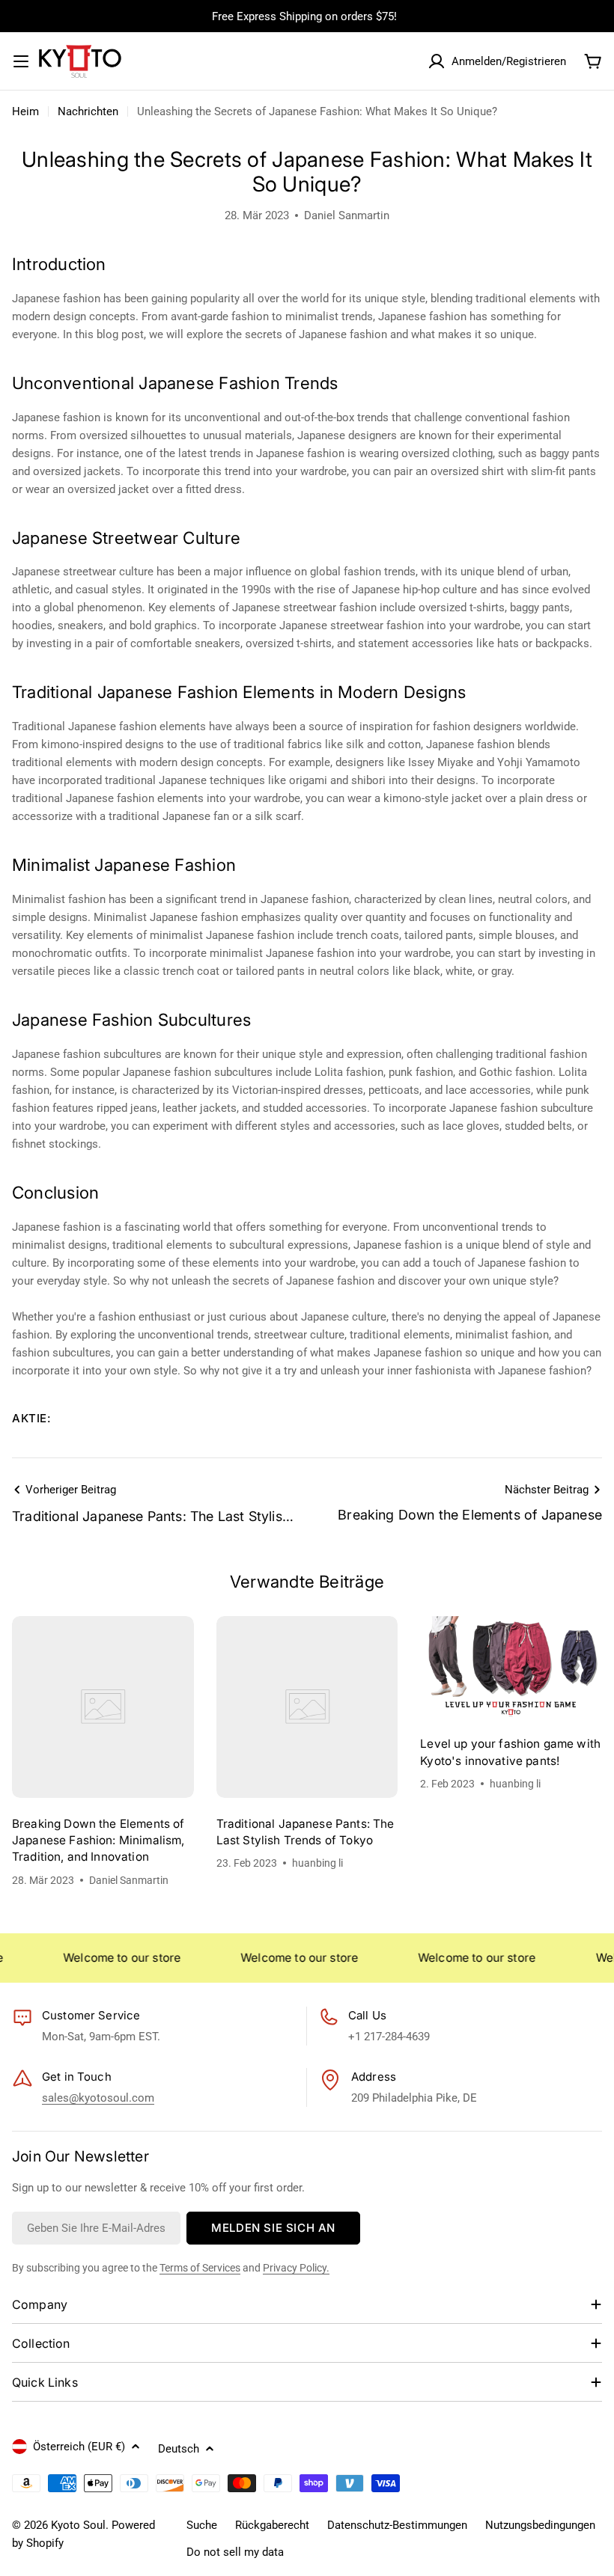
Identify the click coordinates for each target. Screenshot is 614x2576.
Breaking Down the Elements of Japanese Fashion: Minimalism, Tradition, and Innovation (98, 1841)
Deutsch (179, 2449)
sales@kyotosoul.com (98, 2098)
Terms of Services (200, 2268)
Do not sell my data (235, 2552)
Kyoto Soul (78, 2525)
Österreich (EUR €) (79, 2447)
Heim (25, 111)
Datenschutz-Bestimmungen (397, 2525)
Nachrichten (88, 111)
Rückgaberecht (272, 2525)
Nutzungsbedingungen (540, 2525)
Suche (202, 2525)
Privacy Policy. (296, 2268)
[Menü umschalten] (21, 61)
